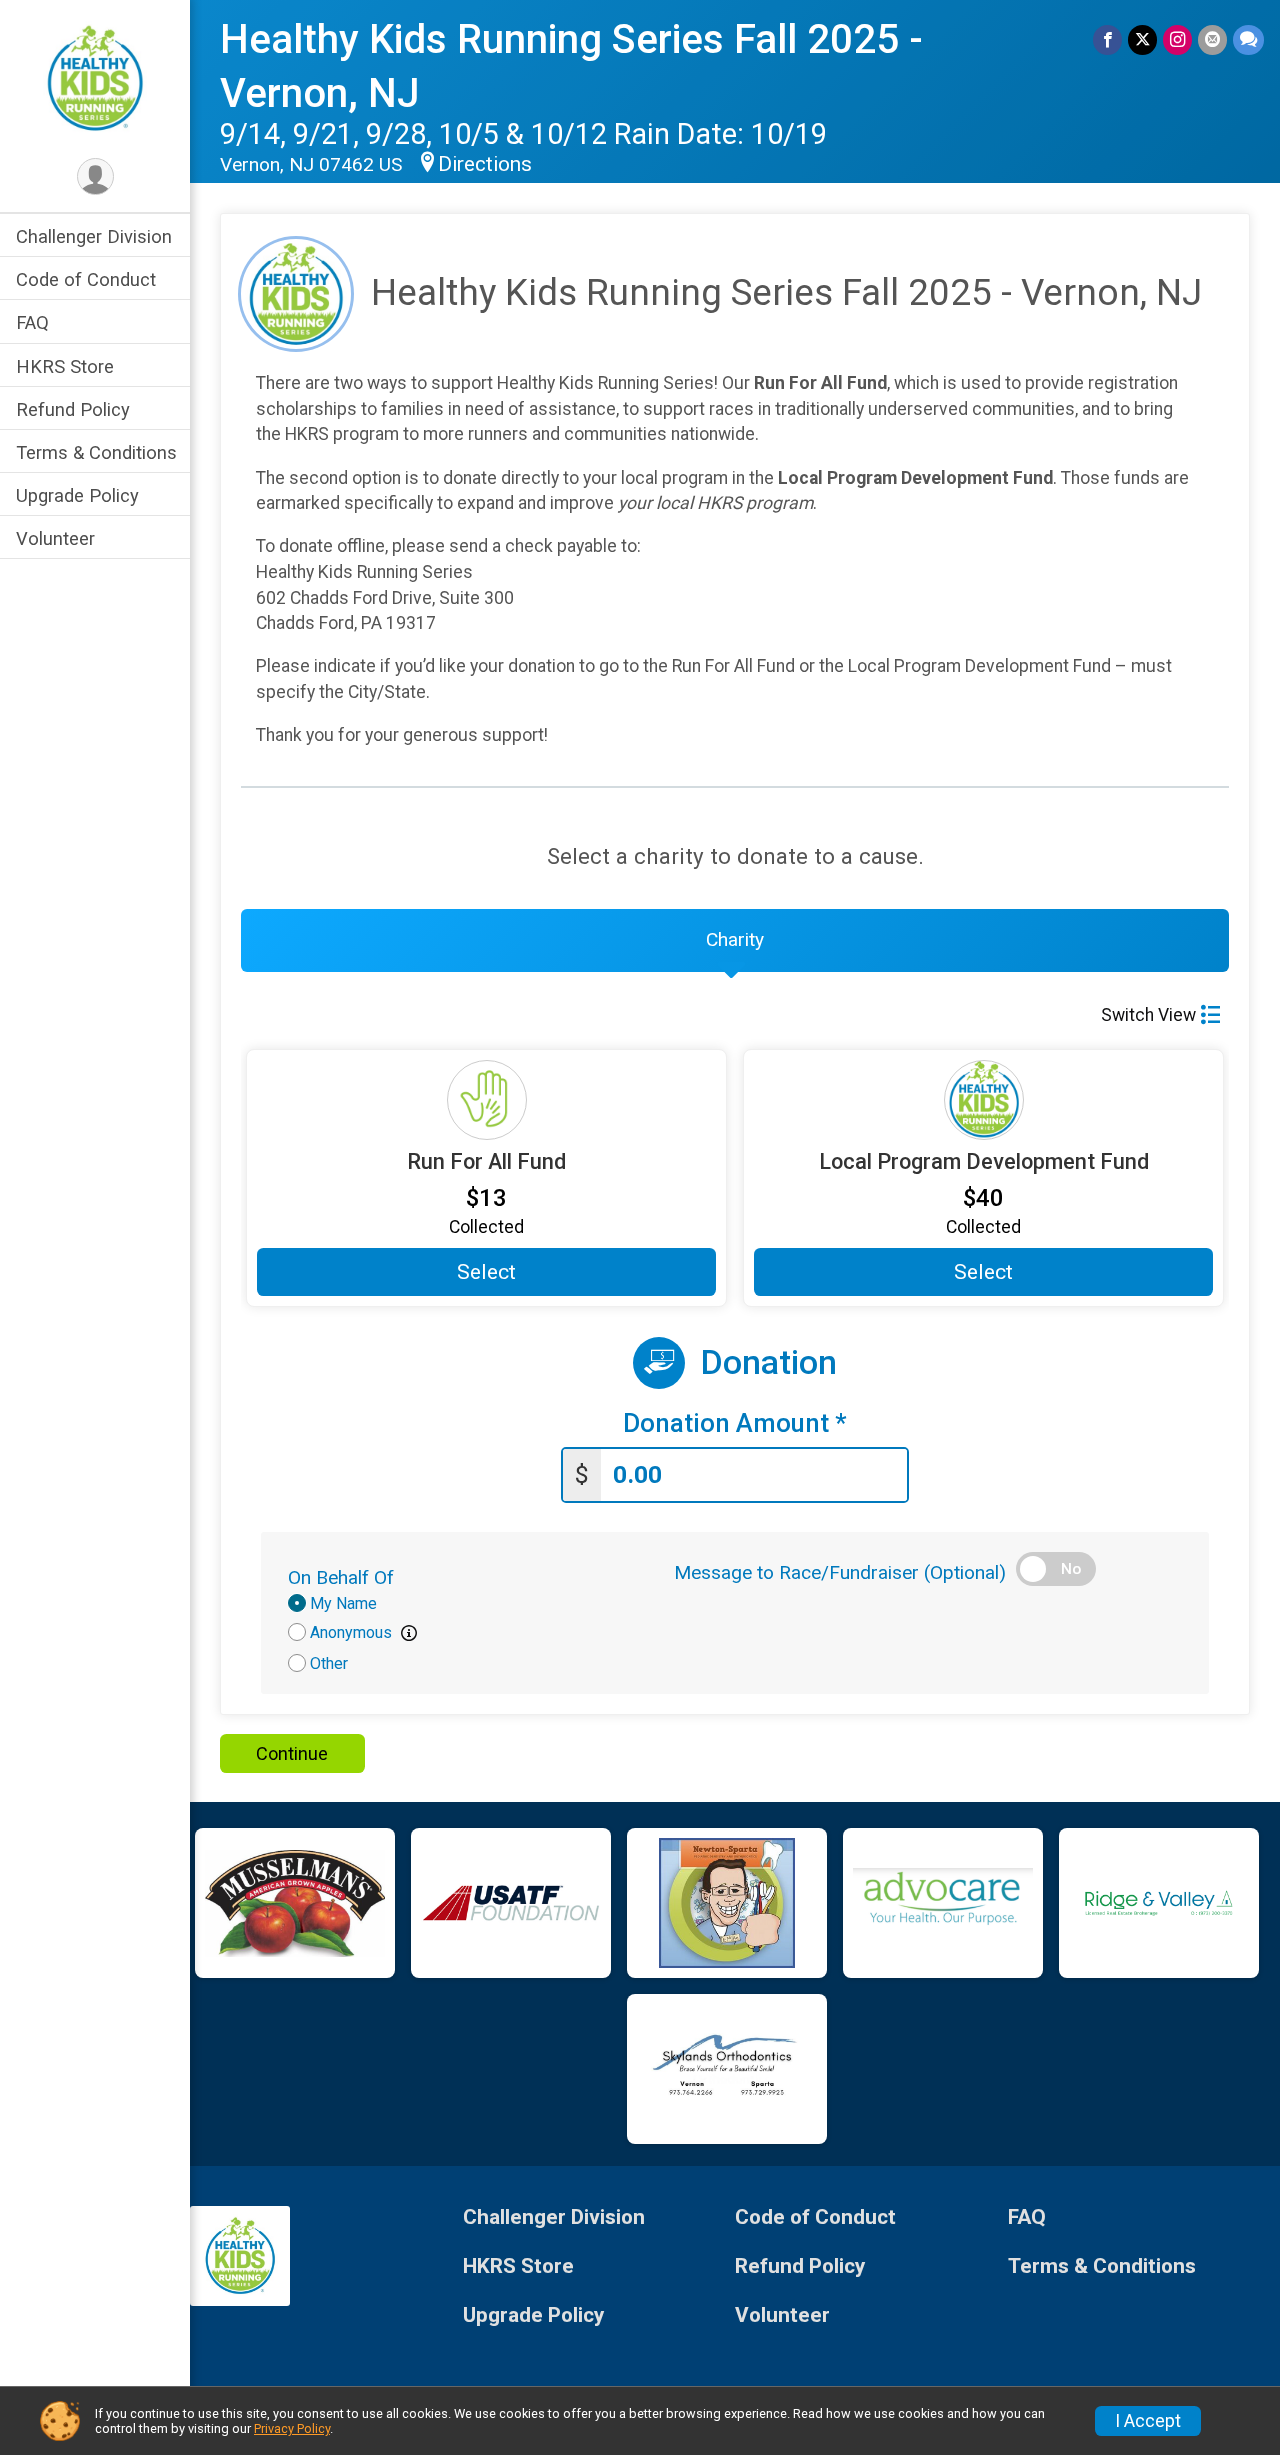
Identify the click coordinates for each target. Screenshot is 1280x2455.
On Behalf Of (341, 1577)
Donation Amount (735, 1423)
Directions (485, 164)
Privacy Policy (292, 2428)
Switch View (1148, 1015)
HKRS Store (65, 366)
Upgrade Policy (77, 495)
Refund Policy (73, 409)
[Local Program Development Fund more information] (983, 1100)
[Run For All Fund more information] (486, 1100)
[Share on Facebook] (1107, 39)
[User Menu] (95, 176)
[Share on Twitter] (1142, 39)
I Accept (1148, 2421)
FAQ (32, 322)
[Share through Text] (1248, 39)
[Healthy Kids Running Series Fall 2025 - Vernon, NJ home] (95, 77)
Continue (292, 1753)
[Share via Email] (1212, 39)
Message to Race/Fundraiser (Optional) (840, 1572)
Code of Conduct (86, 279)
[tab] (735, 940)
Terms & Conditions (96, 452)
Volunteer (55, 538)
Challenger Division (94, 236)
